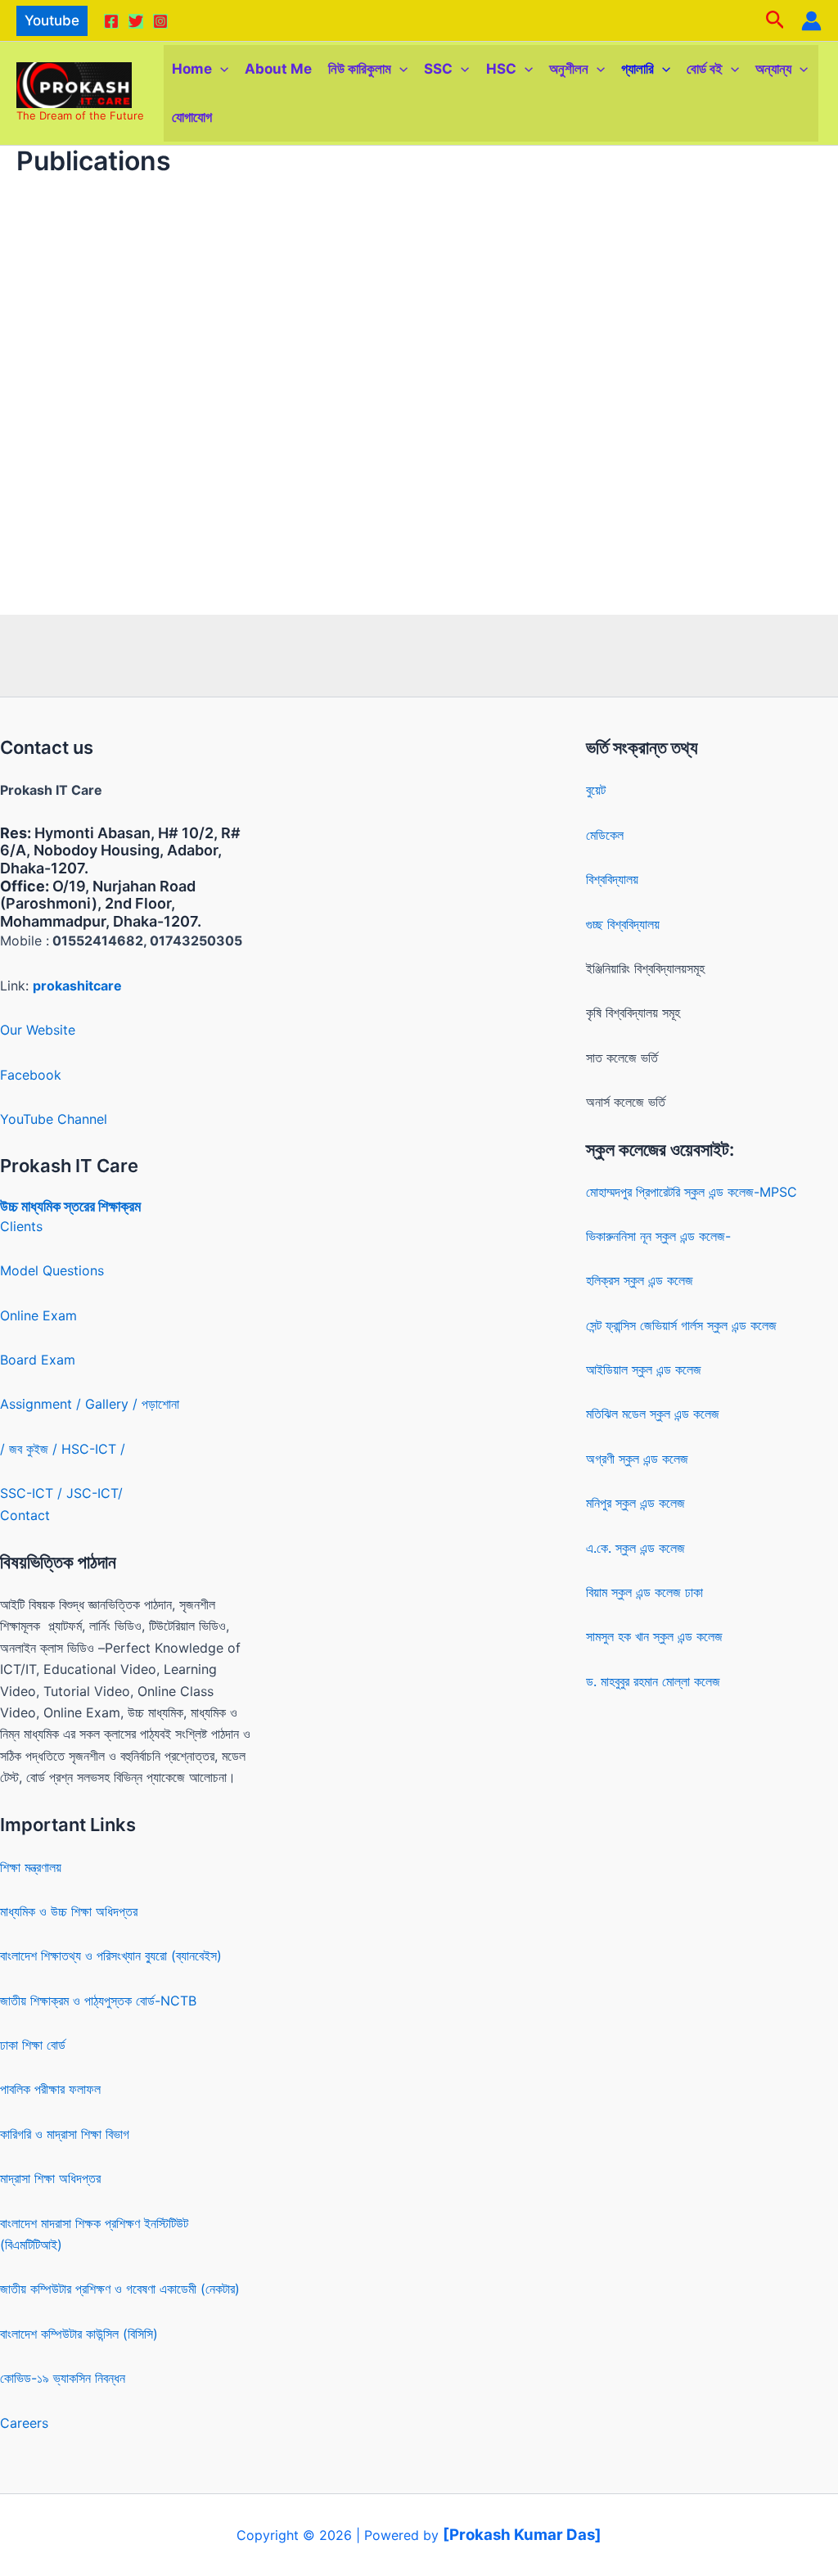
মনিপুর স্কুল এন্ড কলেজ (635, 1503)
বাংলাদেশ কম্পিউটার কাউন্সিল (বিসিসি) (79, 2334)
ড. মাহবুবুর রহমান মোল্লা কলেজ (653, 1681)
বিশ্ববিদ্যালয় (612, 879)
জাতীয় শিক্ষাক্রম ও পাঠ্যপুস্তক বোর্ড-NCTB (98, 2001)
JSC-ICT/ (95, 1493)
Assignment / (43, 1404)
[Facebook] (111, 21)
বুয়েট (596, 790)
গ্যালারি (638, 69)
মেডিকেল (605, 835)
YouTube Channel (54, 1119)
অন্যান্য (773, 69)
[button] (52, 21)
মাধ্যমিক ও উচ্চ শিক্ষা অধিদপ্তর (69, 1911)
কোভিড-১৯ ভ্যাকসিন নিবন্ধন (63, 2378)
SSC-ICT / (33, 1493)
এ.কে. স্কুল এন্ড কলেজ (635, 1548)
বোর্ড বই (705, 69)
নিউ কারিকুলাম (360, 69)
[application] (220, 69)
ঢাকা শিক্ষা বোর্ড (33, 2045)
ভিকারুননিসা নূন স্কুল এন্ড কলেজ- (658, 1236)
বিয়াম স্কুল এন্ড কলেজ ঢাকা (644, 1592)
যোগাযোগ (192, 117)
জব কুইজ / (33, 1449)
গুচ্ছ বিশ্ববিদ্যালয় (623, 924)
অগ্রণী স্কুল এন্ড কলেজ (637, 1459)
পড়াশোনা (160, 1404)
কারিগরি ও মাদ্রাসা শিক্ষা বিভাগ (65, 2134)
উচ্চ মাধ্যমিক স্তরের (47, 1206)
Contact (25, 1515)
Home (192, 69)
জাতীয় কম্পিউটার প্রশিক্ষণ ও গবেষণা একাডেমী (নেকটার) (120, 2289)
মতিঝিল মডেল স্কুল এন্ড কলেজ (653, 1414)
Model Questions (52, 1270)
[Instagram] (160, 21)
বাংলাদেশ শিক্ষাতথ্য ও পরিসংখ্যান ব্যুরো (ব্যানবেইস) (111, 1956)
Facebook (31, 1075)
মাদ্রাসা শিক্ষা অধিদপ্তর (50, 2178)
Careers (24, 2423)
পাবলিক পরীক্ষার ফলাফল (50, 2089)
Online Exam (38, 1315)
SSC (438, 69)
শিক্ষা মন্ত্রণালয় (31, 1867)
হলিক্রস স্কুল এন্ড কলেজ (640, 1280)
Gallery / (113, 1404)
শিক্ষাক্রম (118, 1206)
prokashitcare (77, 986)
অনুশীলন (569, 69)
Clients (21, 1226)
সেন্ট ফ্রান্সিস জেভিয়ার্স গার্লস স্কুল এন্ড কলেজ (681, 1325)
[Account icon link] (811, 21)
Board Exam (38, 1360)
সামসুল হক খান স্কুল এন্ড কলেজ (654, 1636)
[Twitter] (136, 21)
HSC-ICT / (93, 1449)
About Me (278, 69)
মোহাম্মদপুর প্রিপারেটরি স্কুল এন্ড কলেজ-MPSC (692, 1192)
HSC (501, 69)
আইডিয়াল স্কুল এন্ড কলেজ (644, 1369)
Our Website (38, 1030)
